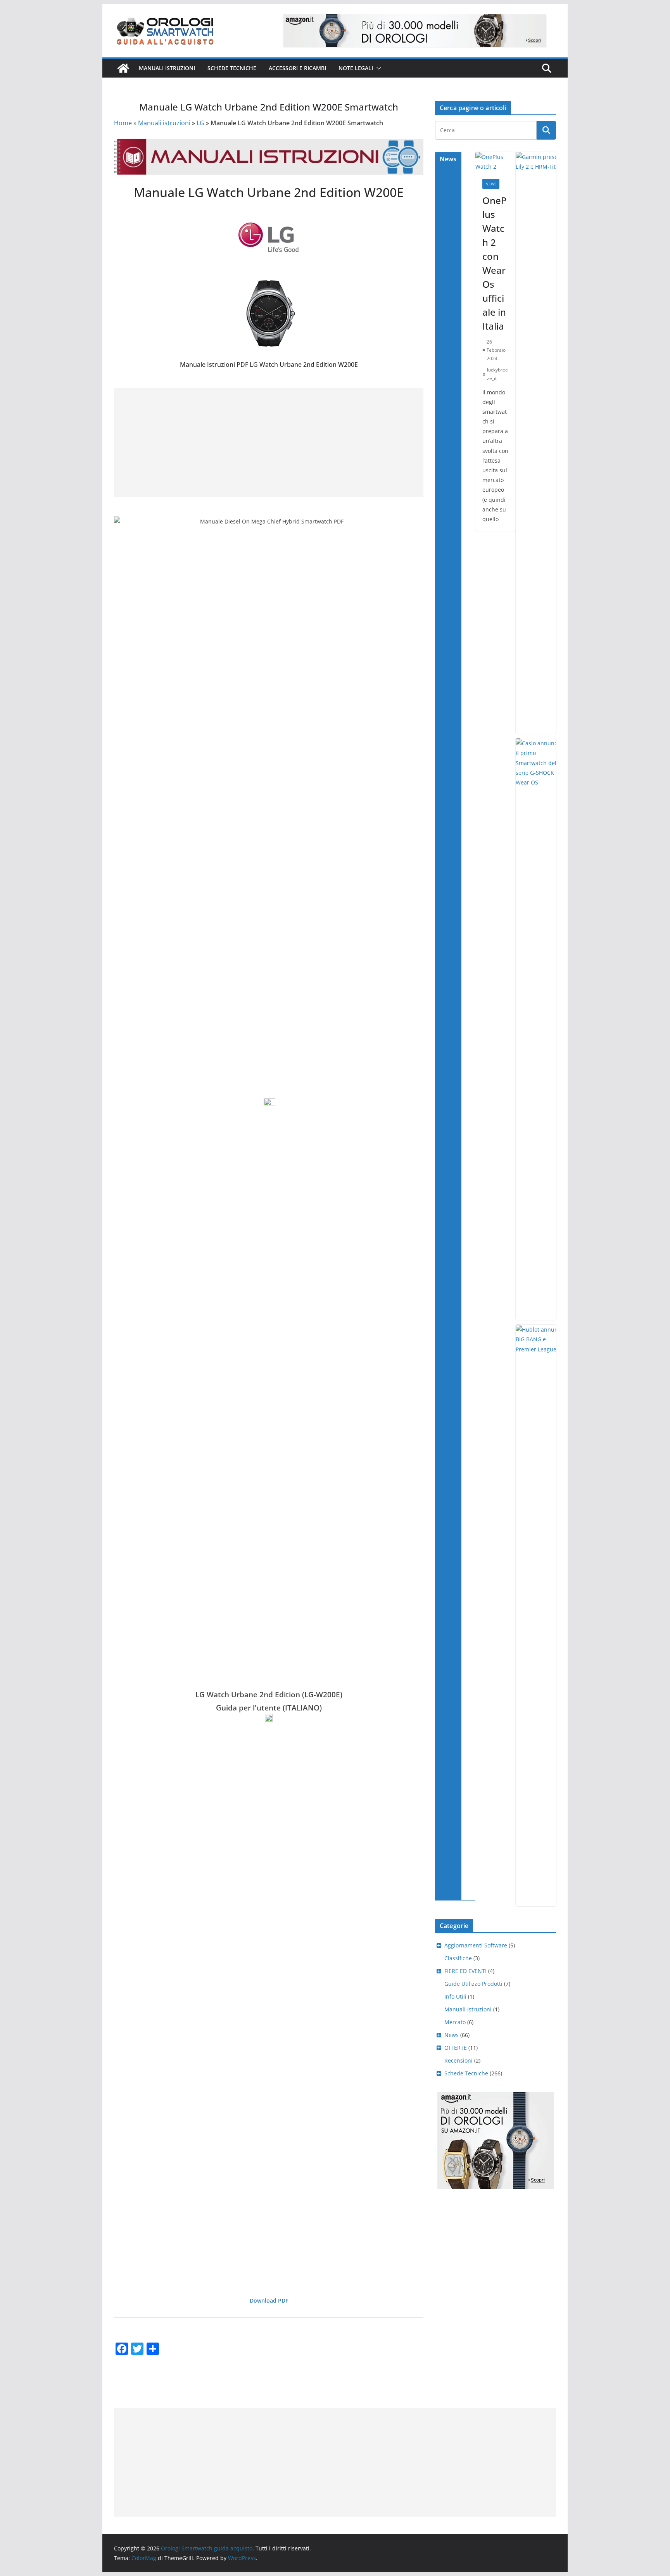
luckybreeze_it (497, 374)
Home (123, 123)
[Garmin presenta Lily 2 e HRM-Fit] (541, 443)
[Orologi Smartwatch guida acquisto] (123, 68)
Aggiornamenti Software (476, 1945)
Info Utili (455, 1996)
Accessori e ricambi (297, 68)
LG (200, 123)
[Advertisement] (265, 442)
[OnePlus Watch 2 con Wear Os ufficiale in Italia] (496, 162)
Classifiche (458, 1958)
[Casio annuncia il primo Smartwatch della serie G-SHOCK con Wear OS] (541, 1029)
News (491, 184)
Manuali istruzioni (167, 68)
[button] (377, 68)
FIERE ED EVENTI (465, 1971)
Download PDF (269, 2300)
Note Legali (356, 68)
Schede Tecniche (232, 68)
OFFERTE (456, 2048)
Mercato (455, 2022)
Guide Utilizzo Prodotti (473, 1984)
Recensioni (458, 2060)
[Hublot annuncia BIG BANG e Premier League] (541, 1615)
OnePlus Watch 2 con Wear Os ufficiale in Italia (495, 263)
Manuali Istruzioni (468, 2009)
